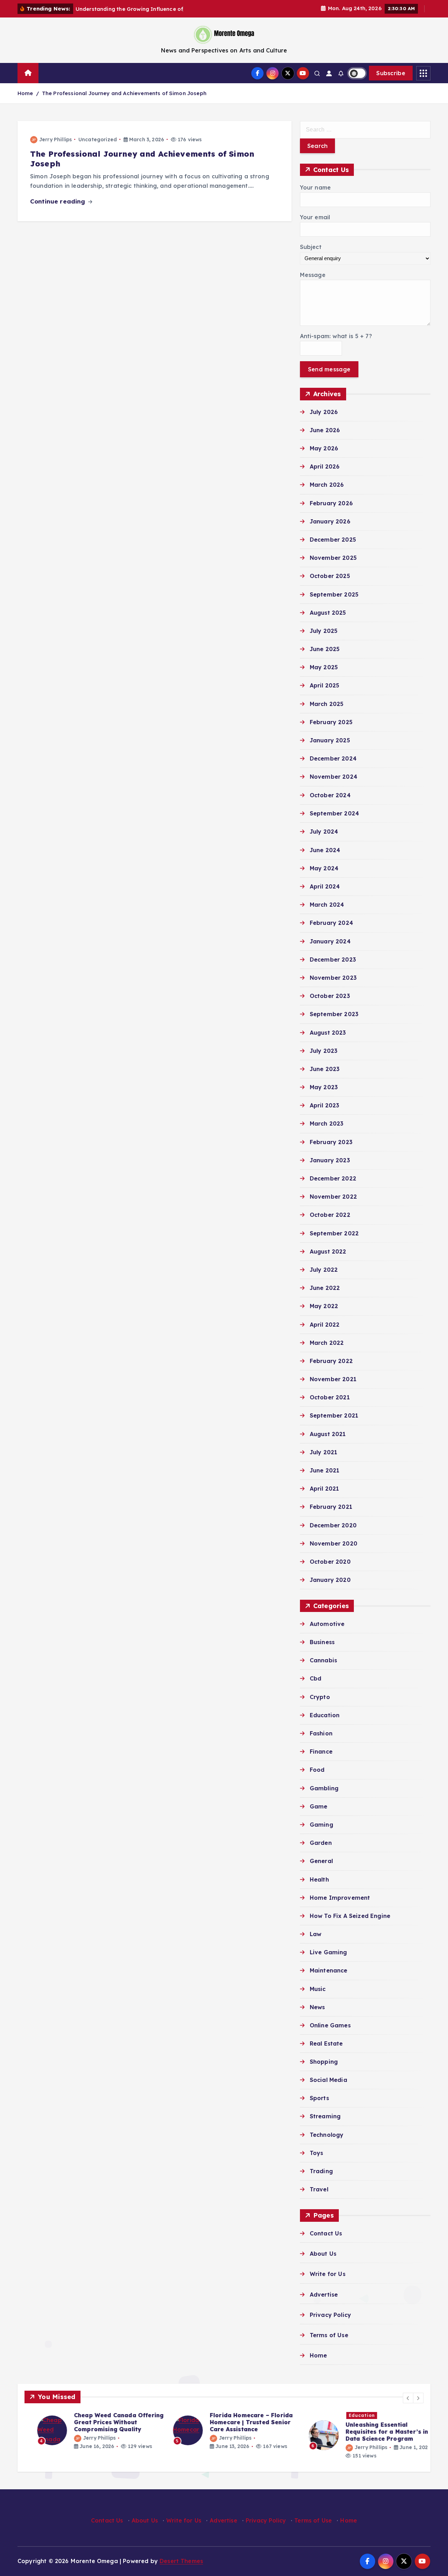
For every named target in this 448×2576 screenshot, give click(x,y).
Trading (321, 2171)
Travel (319, 2189)
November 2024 (334, 777)
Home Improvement (340, 1897)
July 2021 (323, 1452)
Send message (329, 369)
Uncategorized (98, 140)
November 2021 (333, 1379)
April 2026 (325, 466)
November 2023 (333, 977)
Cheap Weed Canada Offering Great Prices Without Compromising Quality (106, 2422)
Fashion (321, 1733)
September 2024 (334, 813)
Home (25, 93)
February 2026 (331, 503)
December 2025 (333, 540)
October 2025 (330, 576)
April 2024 (325, 886)
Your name (315, 187)
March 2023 (327, 1123)
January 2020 (330, 1580)
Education (325, 1715)
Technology (327, 2135)
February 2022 (331, 1361)
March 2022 (327, 1342)
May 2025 (324, 667)
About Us (323, 2254)
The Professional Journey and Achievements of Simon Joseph (124, 93)
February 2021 (331, 1507)
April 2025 (325, 685)
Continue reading (59, 201)
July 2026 (324, 412)
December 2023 (333, 959)
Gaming (321, 1824)
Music (318, 1989)
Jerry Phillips (55, 140)
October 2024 (330, 795)
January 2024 (330, 941)
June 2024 (325, 850)
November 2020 (334, 1543)
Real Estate (326, 2043)
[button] (408, 2398)
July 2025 (324, 631)
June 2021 (324, 1470)
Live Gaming (328, 1952)
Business (322, 1642)
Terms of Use (329, 2335)
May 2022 (324, 1306)
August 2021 (328, 1434)
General (321, 1861)
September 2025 (334, 594)
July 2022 (324, 1269)
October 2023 (330, 996)
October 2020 (330, 1561)
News (317, 2007)
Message (313, 275)
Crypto (320, 1697)
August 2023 (328, 1032)
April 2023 (325, 1105)
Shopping (324, 2062)
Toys (317, 2153)
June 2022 (325, 1288)
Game (319, 1806)
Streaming (325, 2116)
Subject (311, 247)
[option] (88, 2431)
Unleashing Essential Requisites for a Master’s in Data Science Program (374, 2432)
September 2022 (334, 1233)
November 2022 (333, 1197)
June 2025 (325, 649)
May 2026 (324, 448)
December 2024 (333, 758)
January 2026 (330, 521)
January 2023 (330, 1160)
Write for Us (328, 2274)
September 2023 (334, 1014)
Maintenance (329, 1970)
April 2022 (325, 1324)
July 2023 (324, 1050)
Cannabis (323, 1660)
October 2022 (330, 1215)
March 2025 (327, 704)
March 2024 (327, 905)
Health (319, 1879)
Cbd (316, 1678)
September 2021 (334, 1415)
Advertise (324, 2295)
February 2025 (331, 722)
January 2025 (330, 740)
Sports (319, 2098)
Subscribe (391, 73)
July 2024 (324, 832)
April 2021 (324, 1489)
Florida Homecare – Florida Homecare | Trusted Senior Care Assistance (239, 2422)
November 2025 (333, 558)
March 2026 (327, 485)
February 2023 (331, 1142)
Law (316, 1934)
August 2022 (328, 1251)
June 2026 (325, 430)
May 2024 (324, 868)
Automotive (327, 1624)
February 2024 (331, 923)
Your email (315, 217)
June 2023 (325, 1069)
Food (317, 1770)
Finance (321, 1751)
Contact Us (326, 2233)
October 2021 (330, 1397)
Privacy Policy (330, 2315)
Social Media (328, 2080)
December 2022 (333, 1178)
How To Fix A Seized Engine (350, 1915)
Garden (321, 1843)
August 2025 (328, 613)
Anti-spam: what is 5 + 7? (336, 336)
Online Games (330, 2025)
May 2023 (324, 1087)
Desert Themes (181, 2561)
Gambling (324, 1788)
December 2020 (333, 1525)
